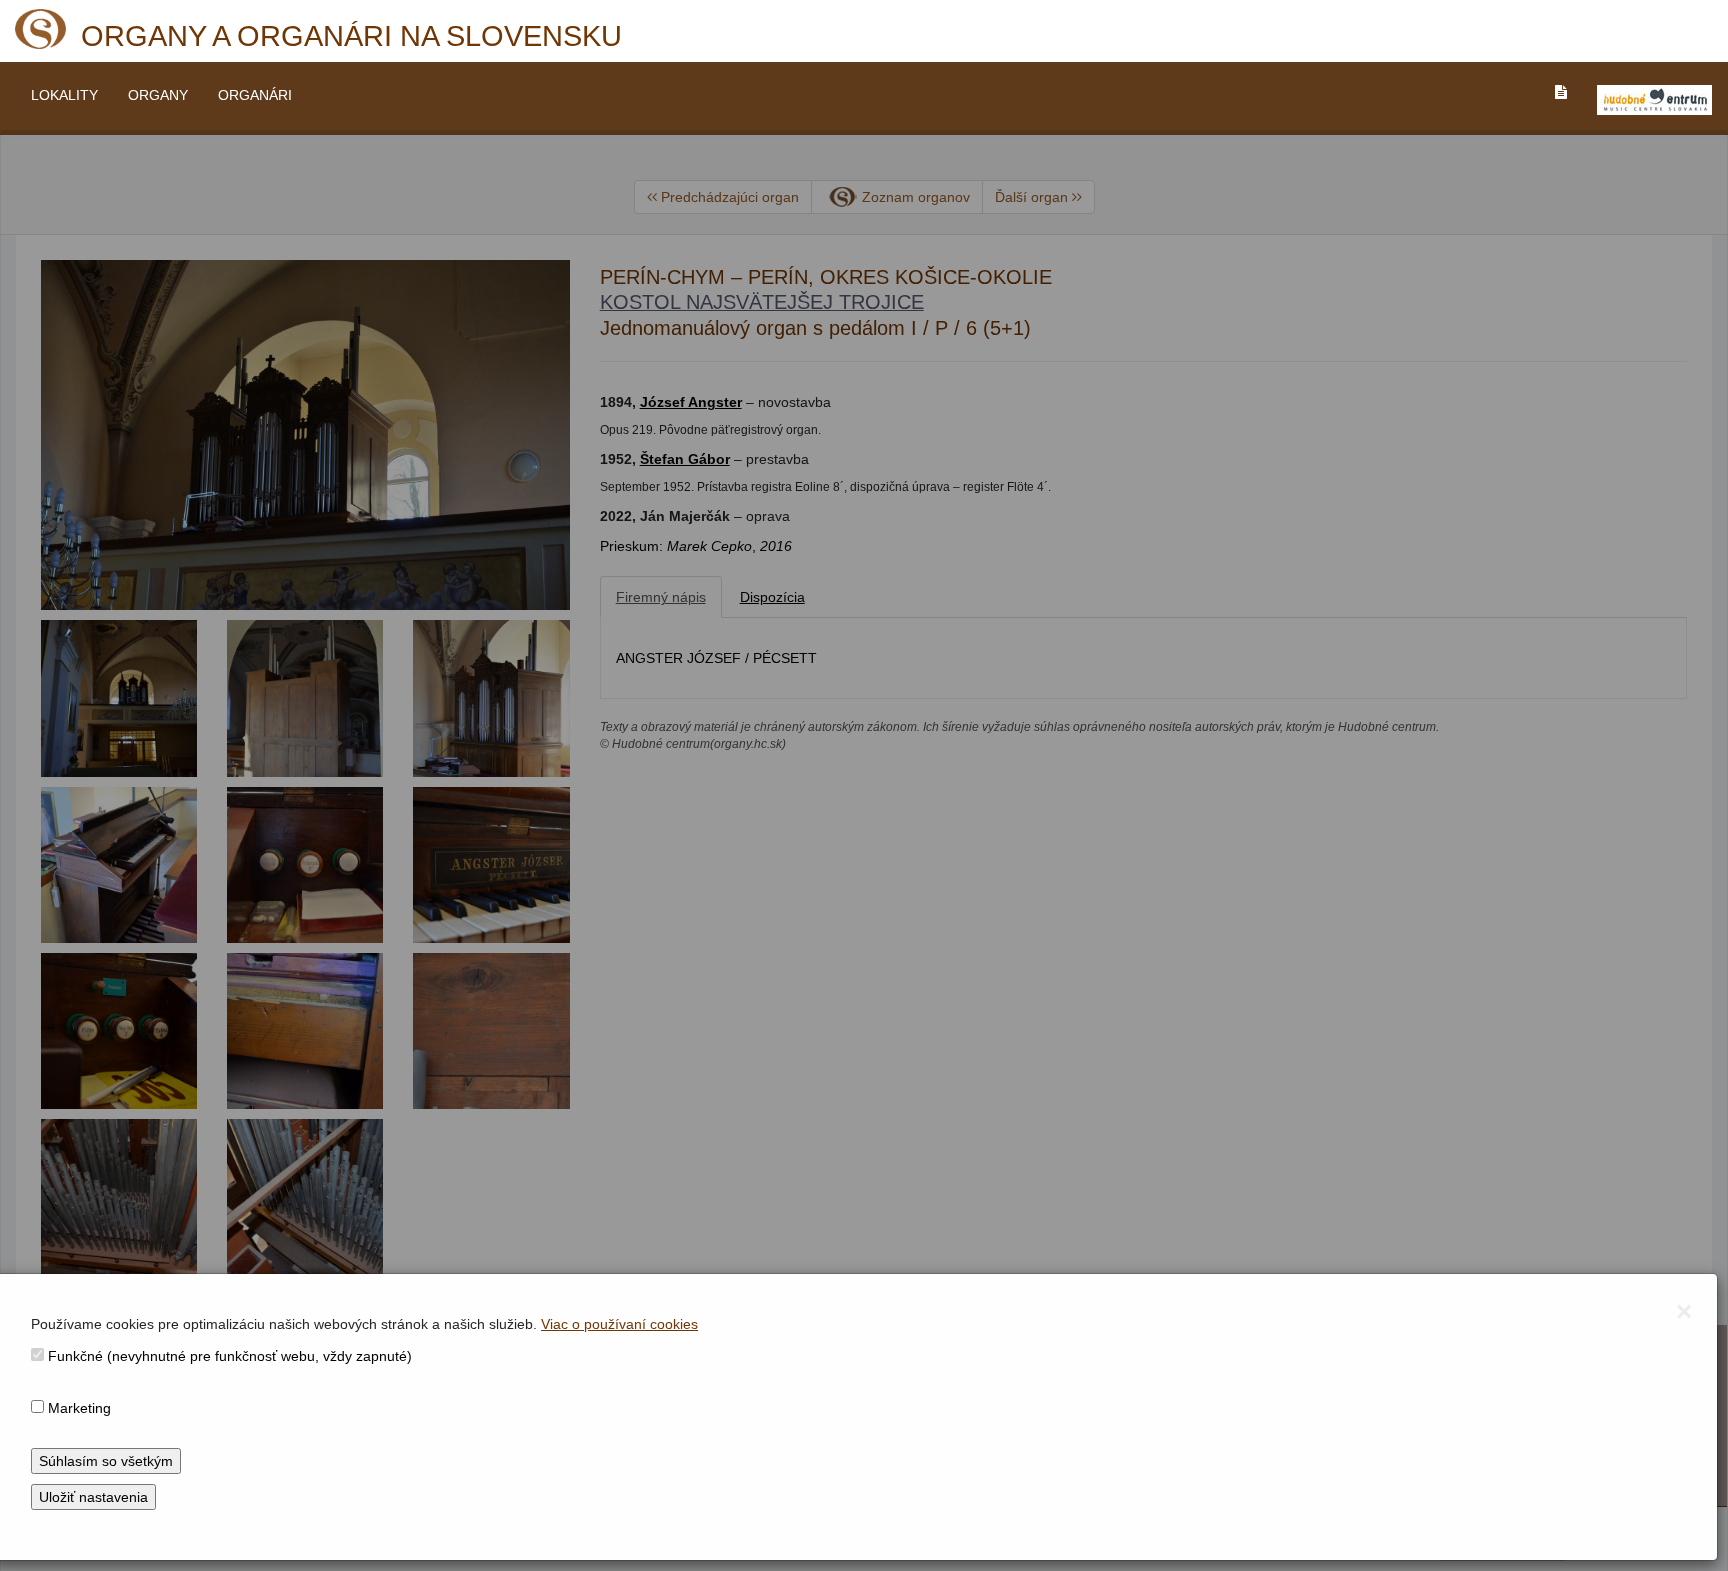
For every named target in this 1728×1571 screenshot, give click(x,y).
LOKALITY (64, 95)
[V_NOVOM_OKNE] (1654, 100)
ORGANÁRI (255, 95)
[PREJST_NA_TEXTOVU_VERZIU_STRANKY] (1561, 92)
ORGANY (158, 95)
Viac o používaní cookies (619, 1324)
